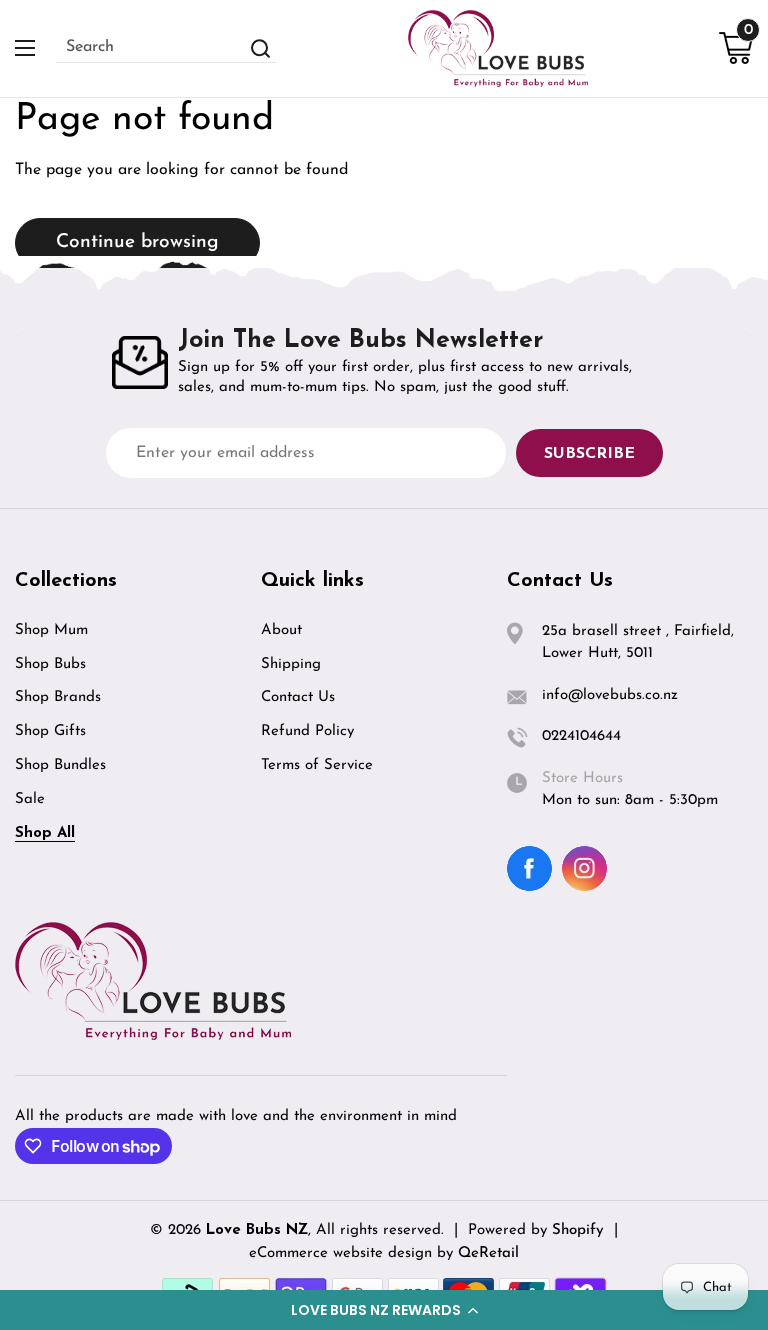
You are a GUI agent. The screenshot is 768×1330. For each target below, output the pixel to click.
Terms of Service (317, 765)
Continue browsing (137, 242)
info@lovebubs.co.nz (610, 695)
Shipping (291, 664)
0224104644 (581, 736)
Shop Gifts (50, 731)
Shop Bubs (50, 664)
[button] (384, 1310)
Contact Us (298, 697)
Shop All (45, 833)
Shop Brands (58, 697)
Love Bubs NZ (257, 1230)
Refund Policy (307, 731)
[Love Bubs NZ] (498, 48)
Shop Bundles (60, 765)
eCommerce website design (343, 1253)
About (281, 630)
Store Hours (582, 778)
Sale (30, 799)
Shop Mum (51, 630)
